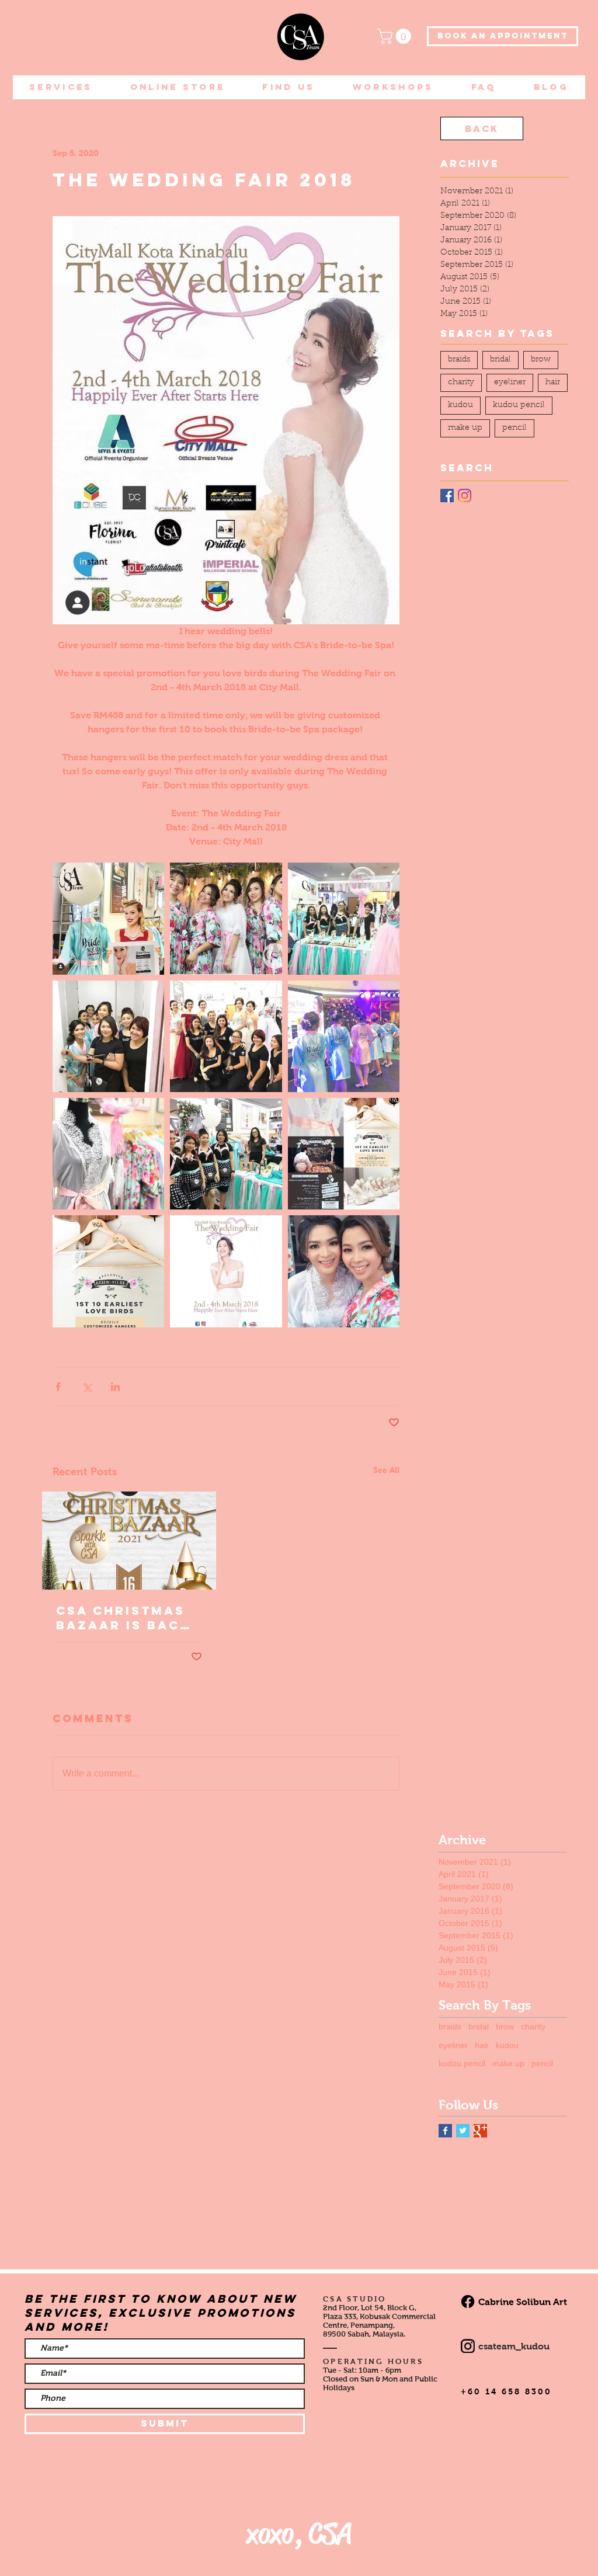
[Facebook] (447, 496)
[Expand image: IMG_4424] (226, 918)
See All (386, 1470)
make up (465, 428)
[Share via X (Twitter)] (87, 1387)
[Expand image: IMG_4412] (344, 1271)
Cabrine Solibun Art (523, 2302)
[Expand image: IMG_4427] (108, 918)
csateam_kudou (514, 2346)
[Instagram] (465, 496)
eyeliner (510, 383)
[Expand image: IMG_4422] (108, 1154)
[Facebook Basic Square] (445, 2131)
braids (459, 360)
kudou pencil (519, 405)
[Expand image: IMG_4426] (344, 918)
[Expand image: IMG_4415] (344, 1154)
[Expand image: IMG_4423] (226, 1036)
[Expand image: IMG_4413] (226, 1271)
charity (461, 383)
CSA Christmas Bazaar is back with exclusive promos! (124, 1618)
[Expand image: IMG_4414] (108, 1271)
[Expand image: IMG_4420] (226, 1154)
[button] (396, 36)
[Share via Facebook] (58, 1387)
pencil (514, 428)
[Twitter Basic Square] (463, 2131)
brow (541, 360)
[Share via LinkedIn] (115, 1387)
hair (553, 383)
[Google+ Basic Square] (480, 2131)
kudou (460, 405)
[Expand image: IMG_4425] (108, 1036)
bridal (500, 360)
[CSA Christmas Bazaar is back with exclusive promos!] (129, 1541)
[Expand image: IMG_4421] (344, 1036)
